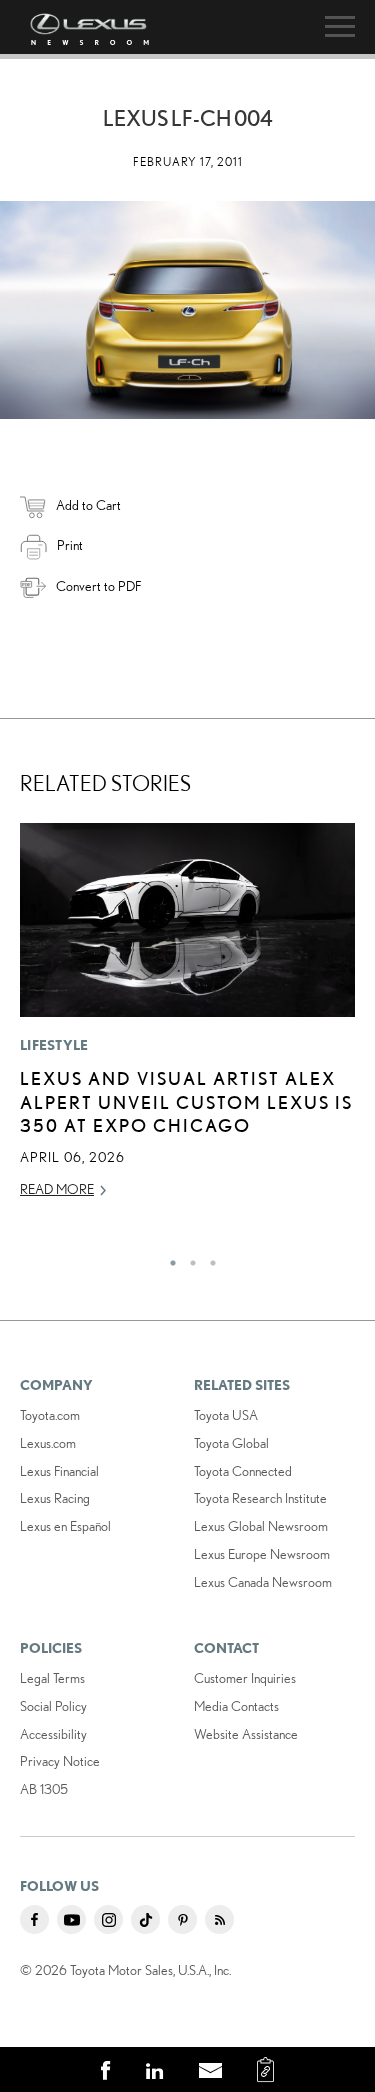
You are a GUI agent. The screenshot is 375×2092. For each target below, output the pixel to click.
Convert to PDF (98, 586)
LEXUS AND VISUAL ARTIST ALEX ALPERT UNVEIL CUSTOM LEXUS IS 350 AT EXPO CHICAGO (186, 1101)
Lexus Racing (55, 1498)
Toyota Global (231, 1443)
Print (70, 545)
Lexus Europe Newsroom (262, 1554)
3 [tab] (208, 1258)
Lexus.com (48, 1443)
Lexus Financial (59, 1471)
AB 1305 (44, 1789)
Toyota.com (50, 1415)
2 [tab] (188, 1258)
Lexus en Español (65, 1526)
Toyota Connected (243, 1471)
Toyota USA (226, 1415)
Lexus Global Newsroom (261, 1526)
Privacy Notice (60, 1761)
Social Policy (53, 1706)
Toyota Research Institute (260, 1498)
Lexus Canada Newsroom (263, 1582)
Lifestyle (54, 1045)
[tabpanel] (187, 1020)
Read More (57, 1189)
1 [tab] (168, 1258)
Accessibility (53, 1734)
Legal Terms (52, 1678)
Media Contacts (236, 1706)
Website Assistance (246, 1734)
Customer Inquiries (245, 1678)
